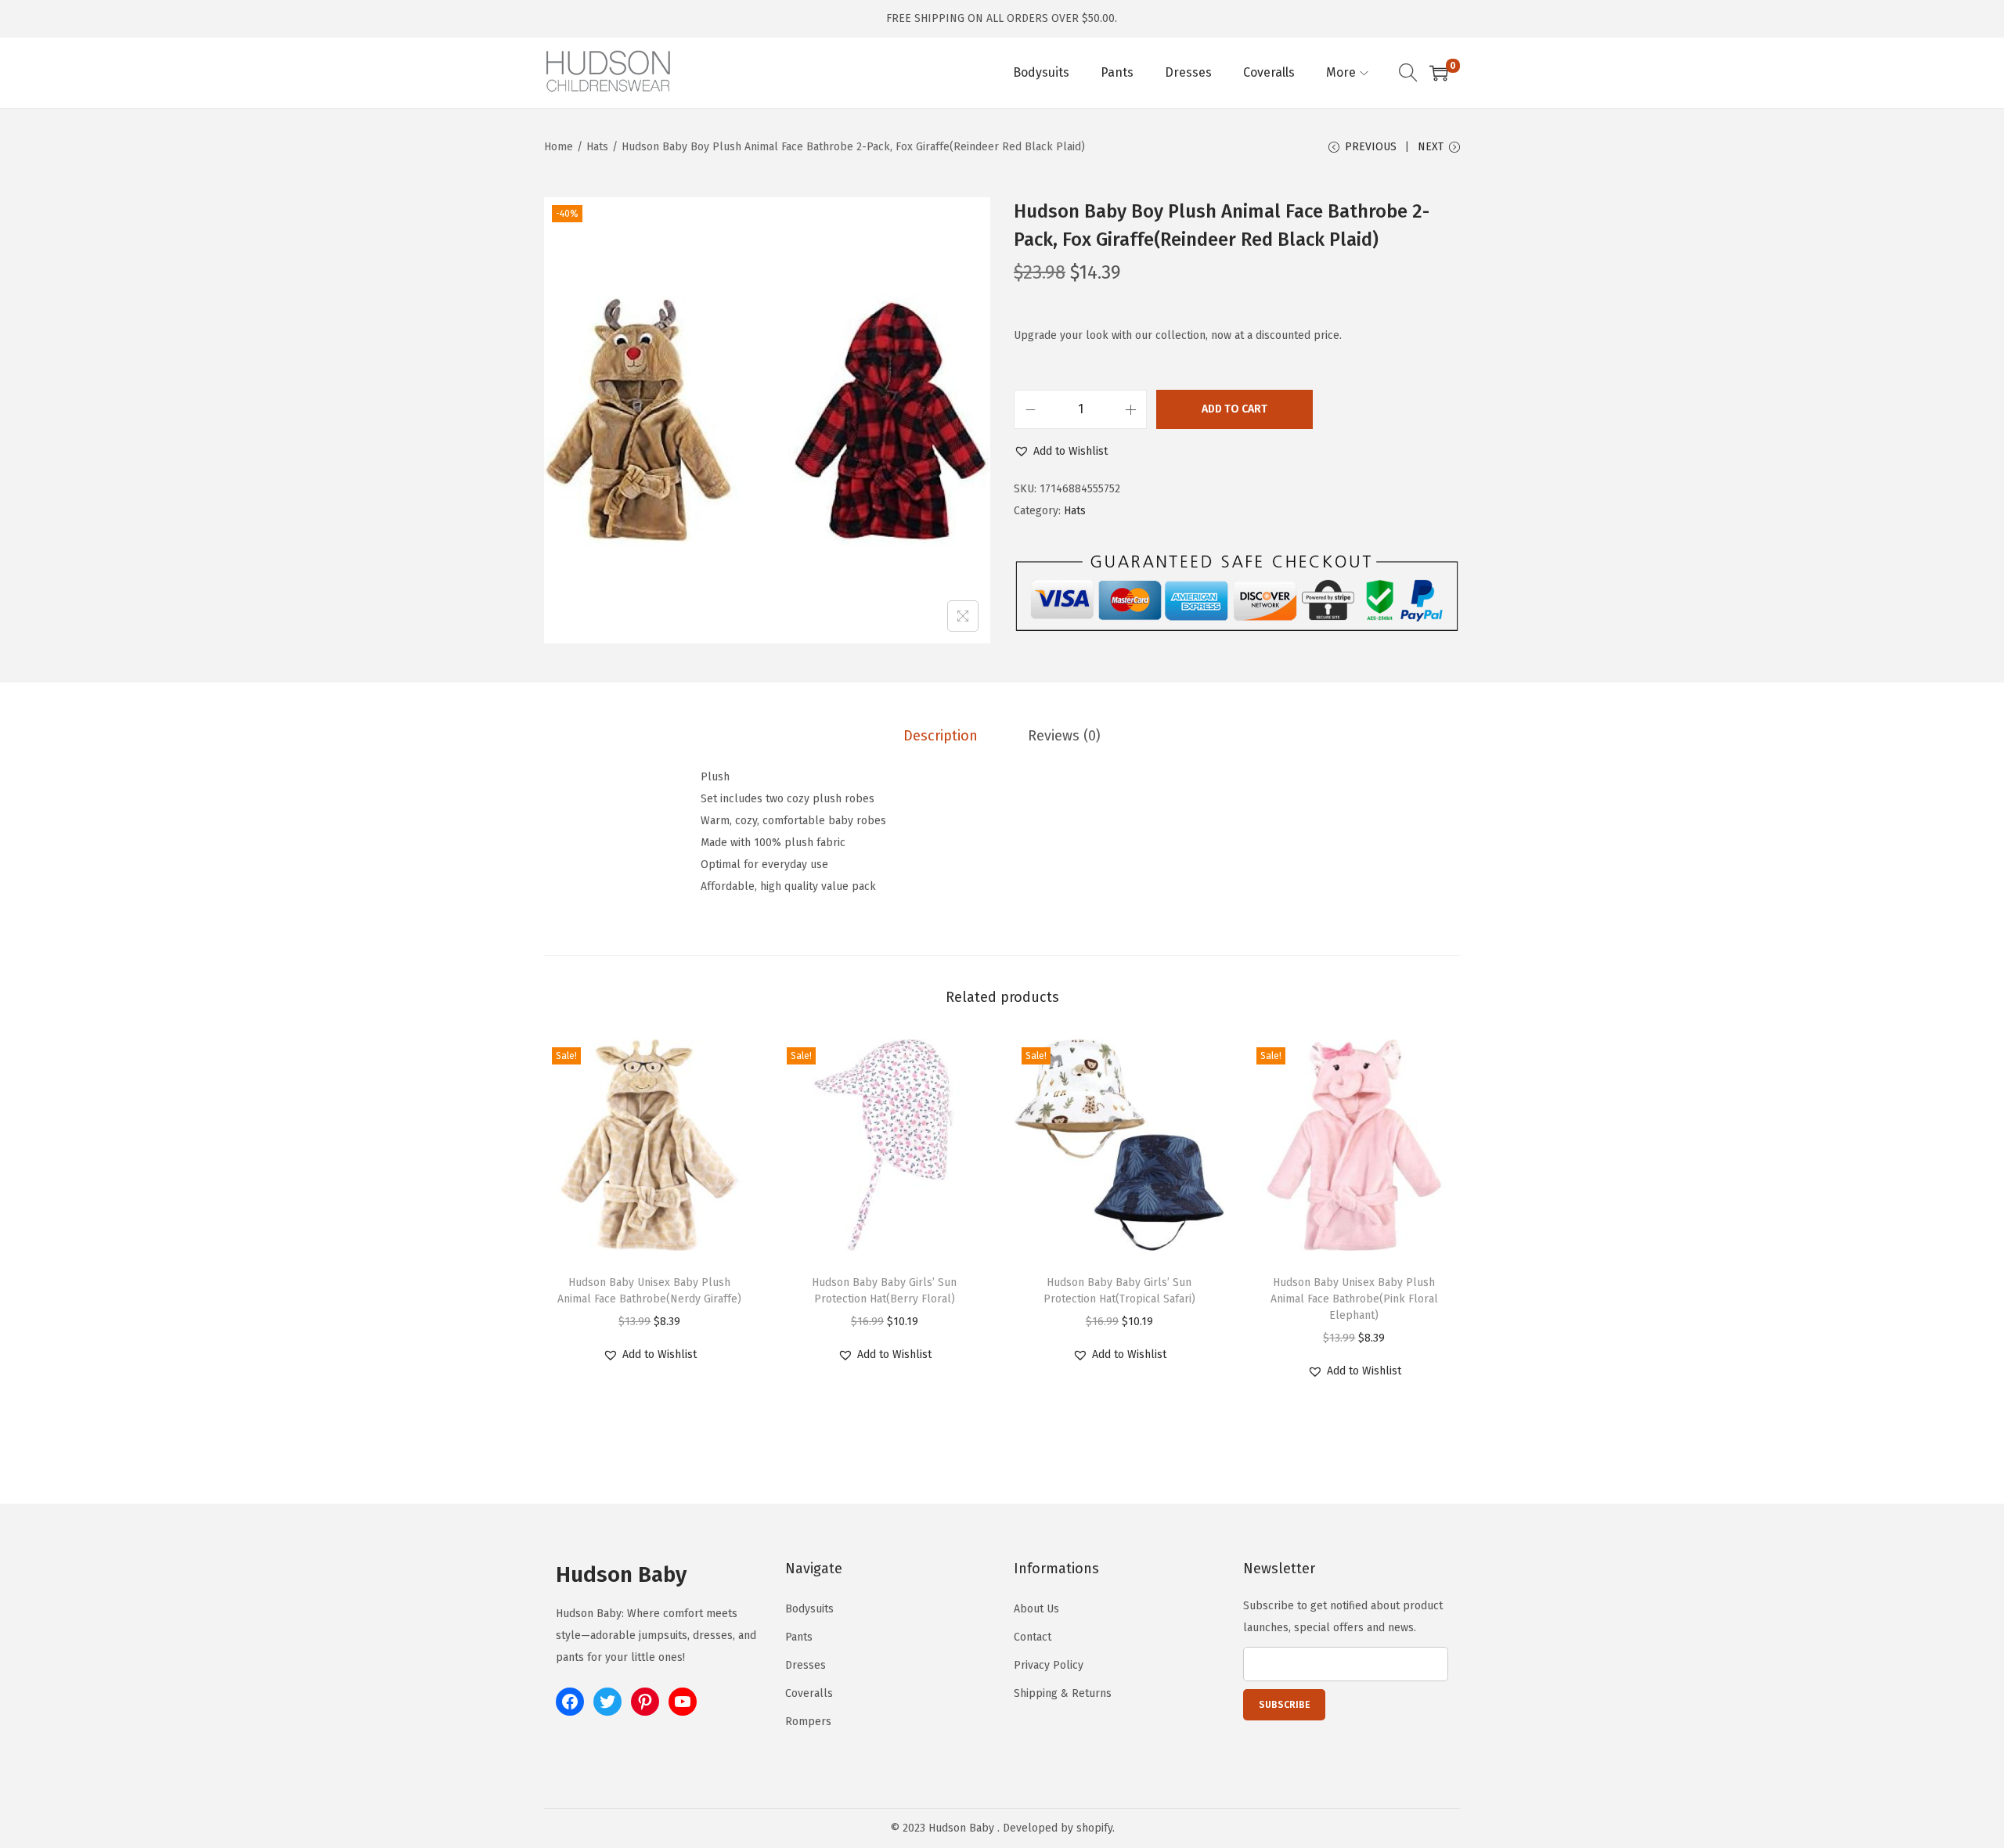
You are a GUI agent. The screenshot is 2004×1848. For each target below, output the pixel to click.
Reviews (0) (1064, 736)
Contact (1033, 1637)
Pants (799, 1637)
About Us (1036, 1609)
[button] (1061, 452)
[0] (1439, 73)
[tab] (941, 736)
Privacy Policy (1049, 1665)
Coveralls (809, 1693)
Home (559, 147)
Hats (597, 147)
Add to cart (1234, 409)
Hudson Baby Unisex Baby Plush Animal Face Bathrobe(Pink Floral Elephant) (1354, 1299)
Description (941, 736)
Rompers (808, 1722)
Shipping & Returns (1063, 1693)
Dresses (806, 1665)
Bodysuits (809, 1609)
